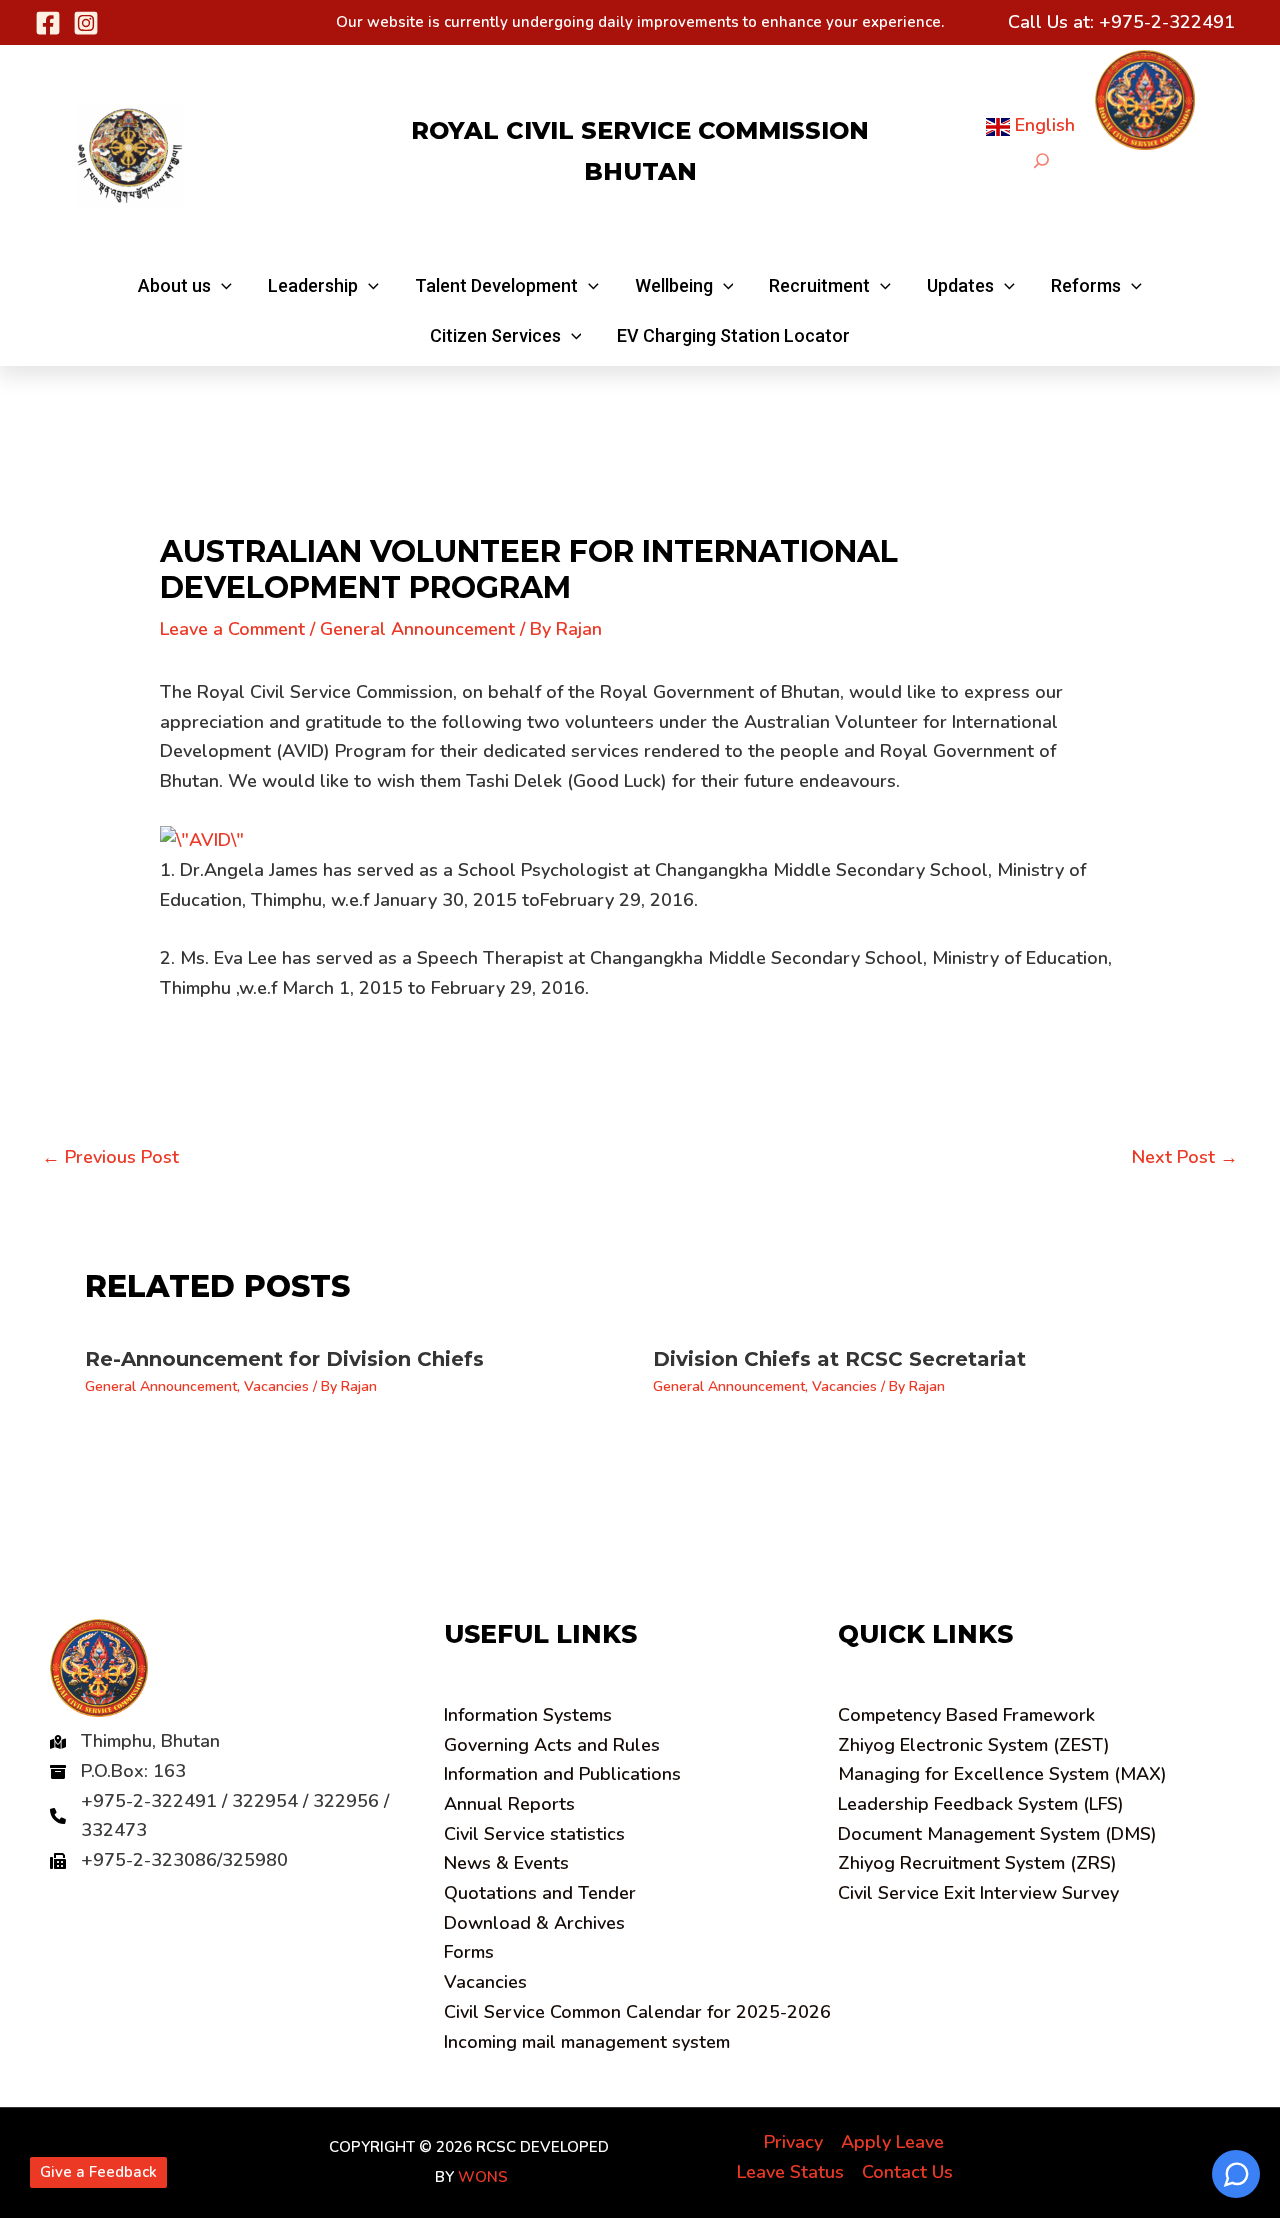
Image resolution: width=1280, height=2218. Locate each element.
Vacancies (276, 1386)
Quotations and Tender (540, 1893)
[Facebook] (48, 23)
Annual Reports (509, 1804)
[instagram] (86, 23)
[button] (185, 286)
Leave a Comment (232, 629)
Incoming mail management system (587, 2042)
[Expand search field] (1041, 160)
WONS (483, 2177)
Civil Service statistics (534, 1834)
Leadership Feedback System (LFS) (981, 1804)
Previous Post (110, 1157)
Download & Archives (534, 1923)
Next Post (1185, 1157)
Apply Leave (892, 2142)
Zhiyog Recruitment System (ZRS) (977, 1863)
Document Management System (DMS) (997, 1834)
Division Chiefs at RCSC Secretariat (839, 1359)
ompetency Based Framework (966, 1715)
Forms (469, 1952)
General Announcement (417, 629)
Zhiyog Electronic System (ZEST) (974, 1745)
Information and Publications (562, 1774)
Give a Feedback (98, 2172)
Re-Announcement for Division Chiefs (284, 1359)
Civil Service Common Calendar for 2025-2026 (637, 2012)
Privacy (793, 2142)
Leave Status (790, 2172)
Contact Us (907, 2172)
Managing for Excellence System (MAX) (1002, 1774)
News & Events (506, 1863)
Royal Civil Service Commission (640, 130)
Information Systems (528, 1715)
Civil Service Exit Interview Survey (978, 1893)
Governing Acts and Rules (552, 1745)
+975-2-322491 (1167, 22)
